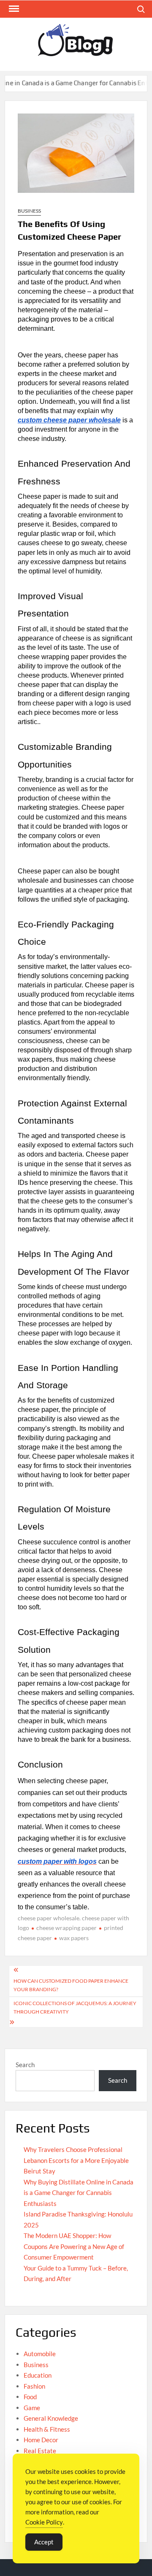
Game (32, 2408)
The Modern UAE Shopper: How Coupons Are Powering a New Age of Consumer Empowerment (74, 2246)
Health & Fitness (47, 2429)
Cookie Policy (44, 2522)
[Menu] (13, 9)
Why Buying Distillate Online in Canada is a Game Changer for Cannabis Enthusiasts (79, 2193)
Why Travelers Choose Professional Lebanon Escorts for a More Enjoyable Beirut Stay (76, 2160)
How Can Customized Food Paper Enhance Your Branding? (71, 1985)
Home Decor (41, 2440)
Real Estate (40, 2451)
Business (29, 211)
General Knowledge (51, 2418)
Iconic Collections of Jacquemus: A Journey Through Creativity (75, 2007)
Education (38, 2375)
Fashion (34, 2386)
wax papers (74, 1938)
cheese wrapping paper (66, 1928)
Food (30, 2397)
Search (25, 2065)
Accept (44, 2542)
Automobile (40, 2354)
